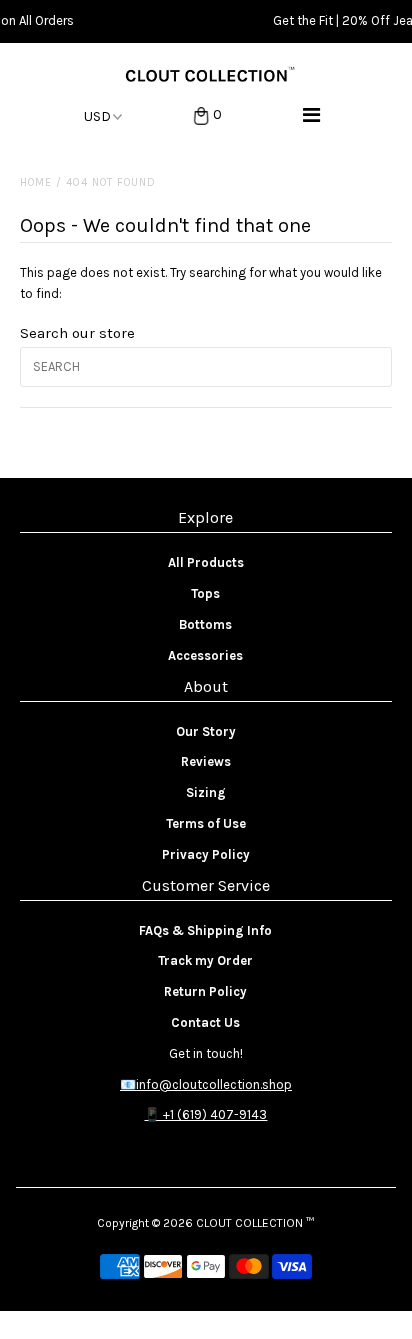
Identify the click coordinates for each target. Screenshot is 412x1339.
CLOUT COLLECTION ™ (255, 1223)
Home (36, 182)
